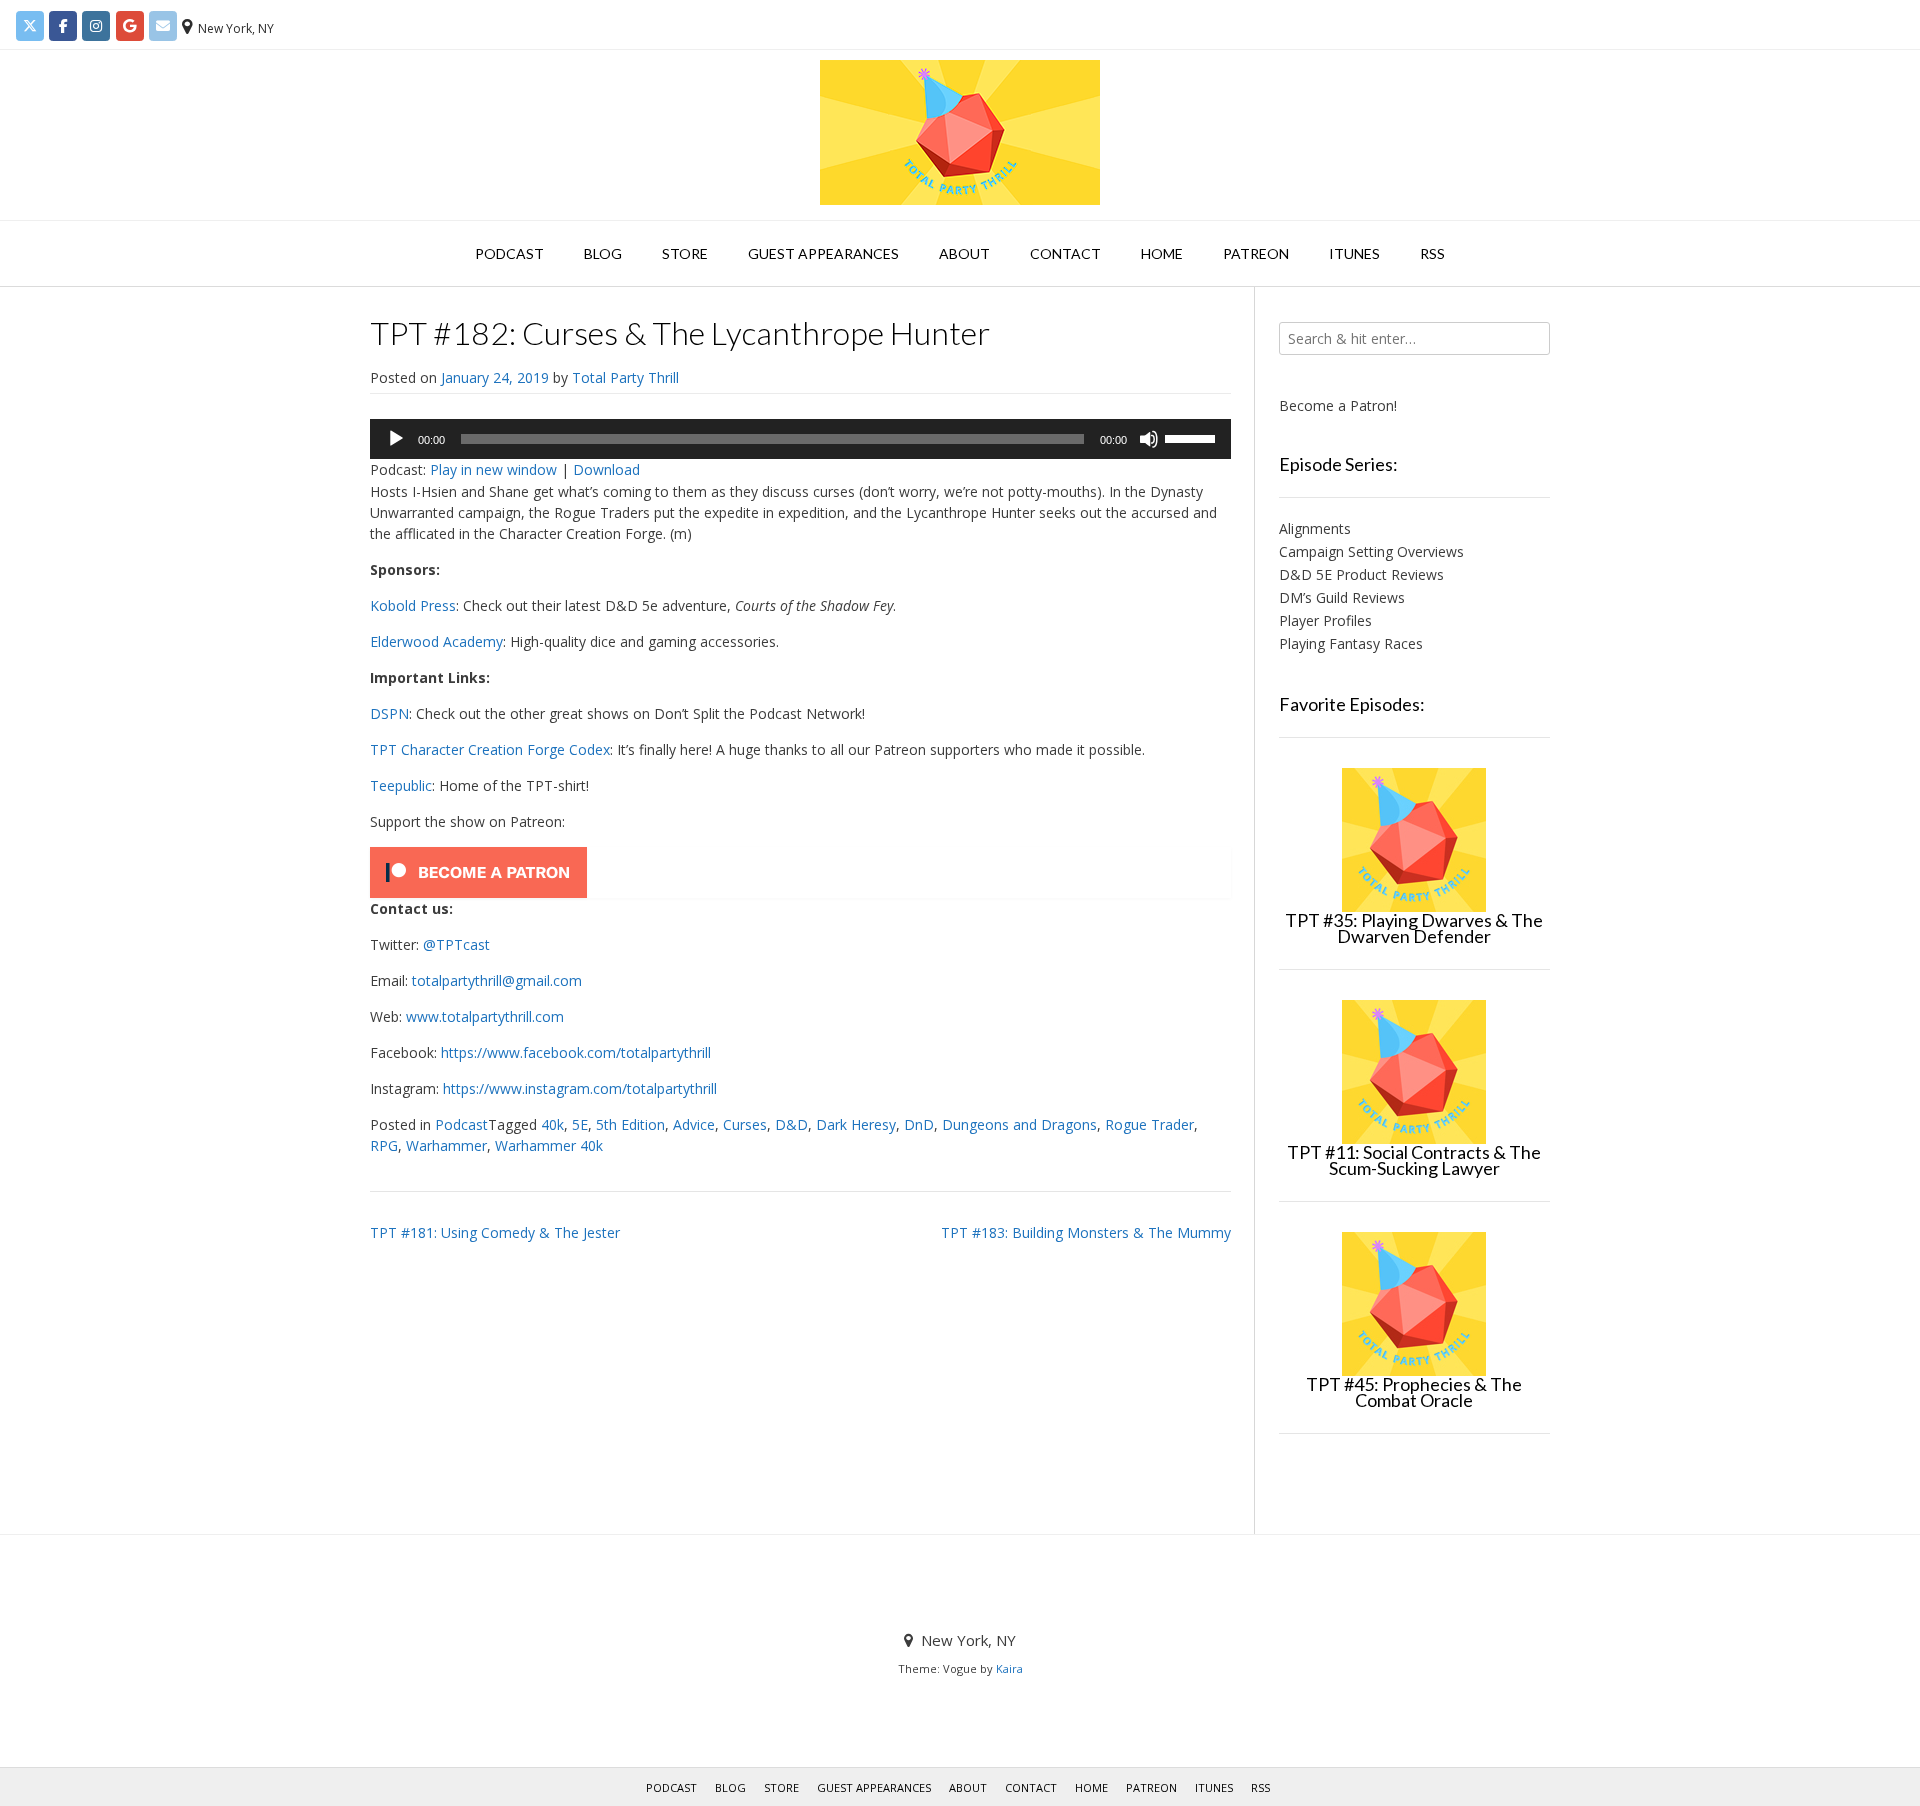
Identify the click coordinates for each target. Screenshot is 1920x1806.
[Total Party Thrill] (960, 132)
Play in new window (493, 469)
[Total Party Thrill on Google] (130, 26)
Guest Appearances (823, 253)
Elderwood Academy (436, 641)
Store (685, 253)
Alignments (1315, 528)
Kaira (1009, 1668)
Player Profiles (1325, 620)
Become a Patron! (1338, 405)
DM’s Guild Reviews (1342, 597)
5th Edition (630, 1124)
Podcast (509, 253)
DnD (919, 1124)
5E (580, 1124)
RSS (1432, 253)
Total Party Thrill (625, 377)
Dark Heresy (856, 1124)
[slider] (1193, 437)
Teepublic (401, 785)
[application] (800, 439)
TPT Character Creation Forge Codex (490, 749)
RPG (384, 1145)
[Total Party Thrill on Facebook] (63, 26)
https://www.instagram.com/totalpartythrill (580, 1088)
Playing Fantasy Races (1351, 643)
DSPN (389, 713)
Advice (694, 1124)
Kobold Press (413, 605)
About (964, 253)
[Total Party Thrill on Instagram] (96, 26)
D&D (791, 1124)
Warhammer (446, 1145)
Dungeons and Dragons (1019, 1124)
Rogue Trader (1149, 1124)
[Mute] (1149, 439)
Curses (745, 1124)
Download (606, 469)
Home (1162, 253)
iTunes (1354, 253)
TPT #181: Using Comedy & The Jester (495, 1232)
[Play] (396, 439)
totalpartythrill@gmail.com (497, 980)
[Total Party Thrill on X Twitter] (30, 26)
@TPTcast (456, 944)
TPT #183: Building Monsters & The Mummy (1086, 1232)
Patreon (1256, 253)
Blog (603, 253)
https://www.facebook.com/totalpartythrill (576, 1052)
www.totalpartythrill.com (485, 1016)
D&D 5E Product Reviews (1361, 574)
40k (552, 1124)
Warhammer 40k (549, 1145)
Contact (1065, 253)
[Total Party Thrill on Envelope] (163, 26)
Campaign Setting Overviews (1371, 551)
